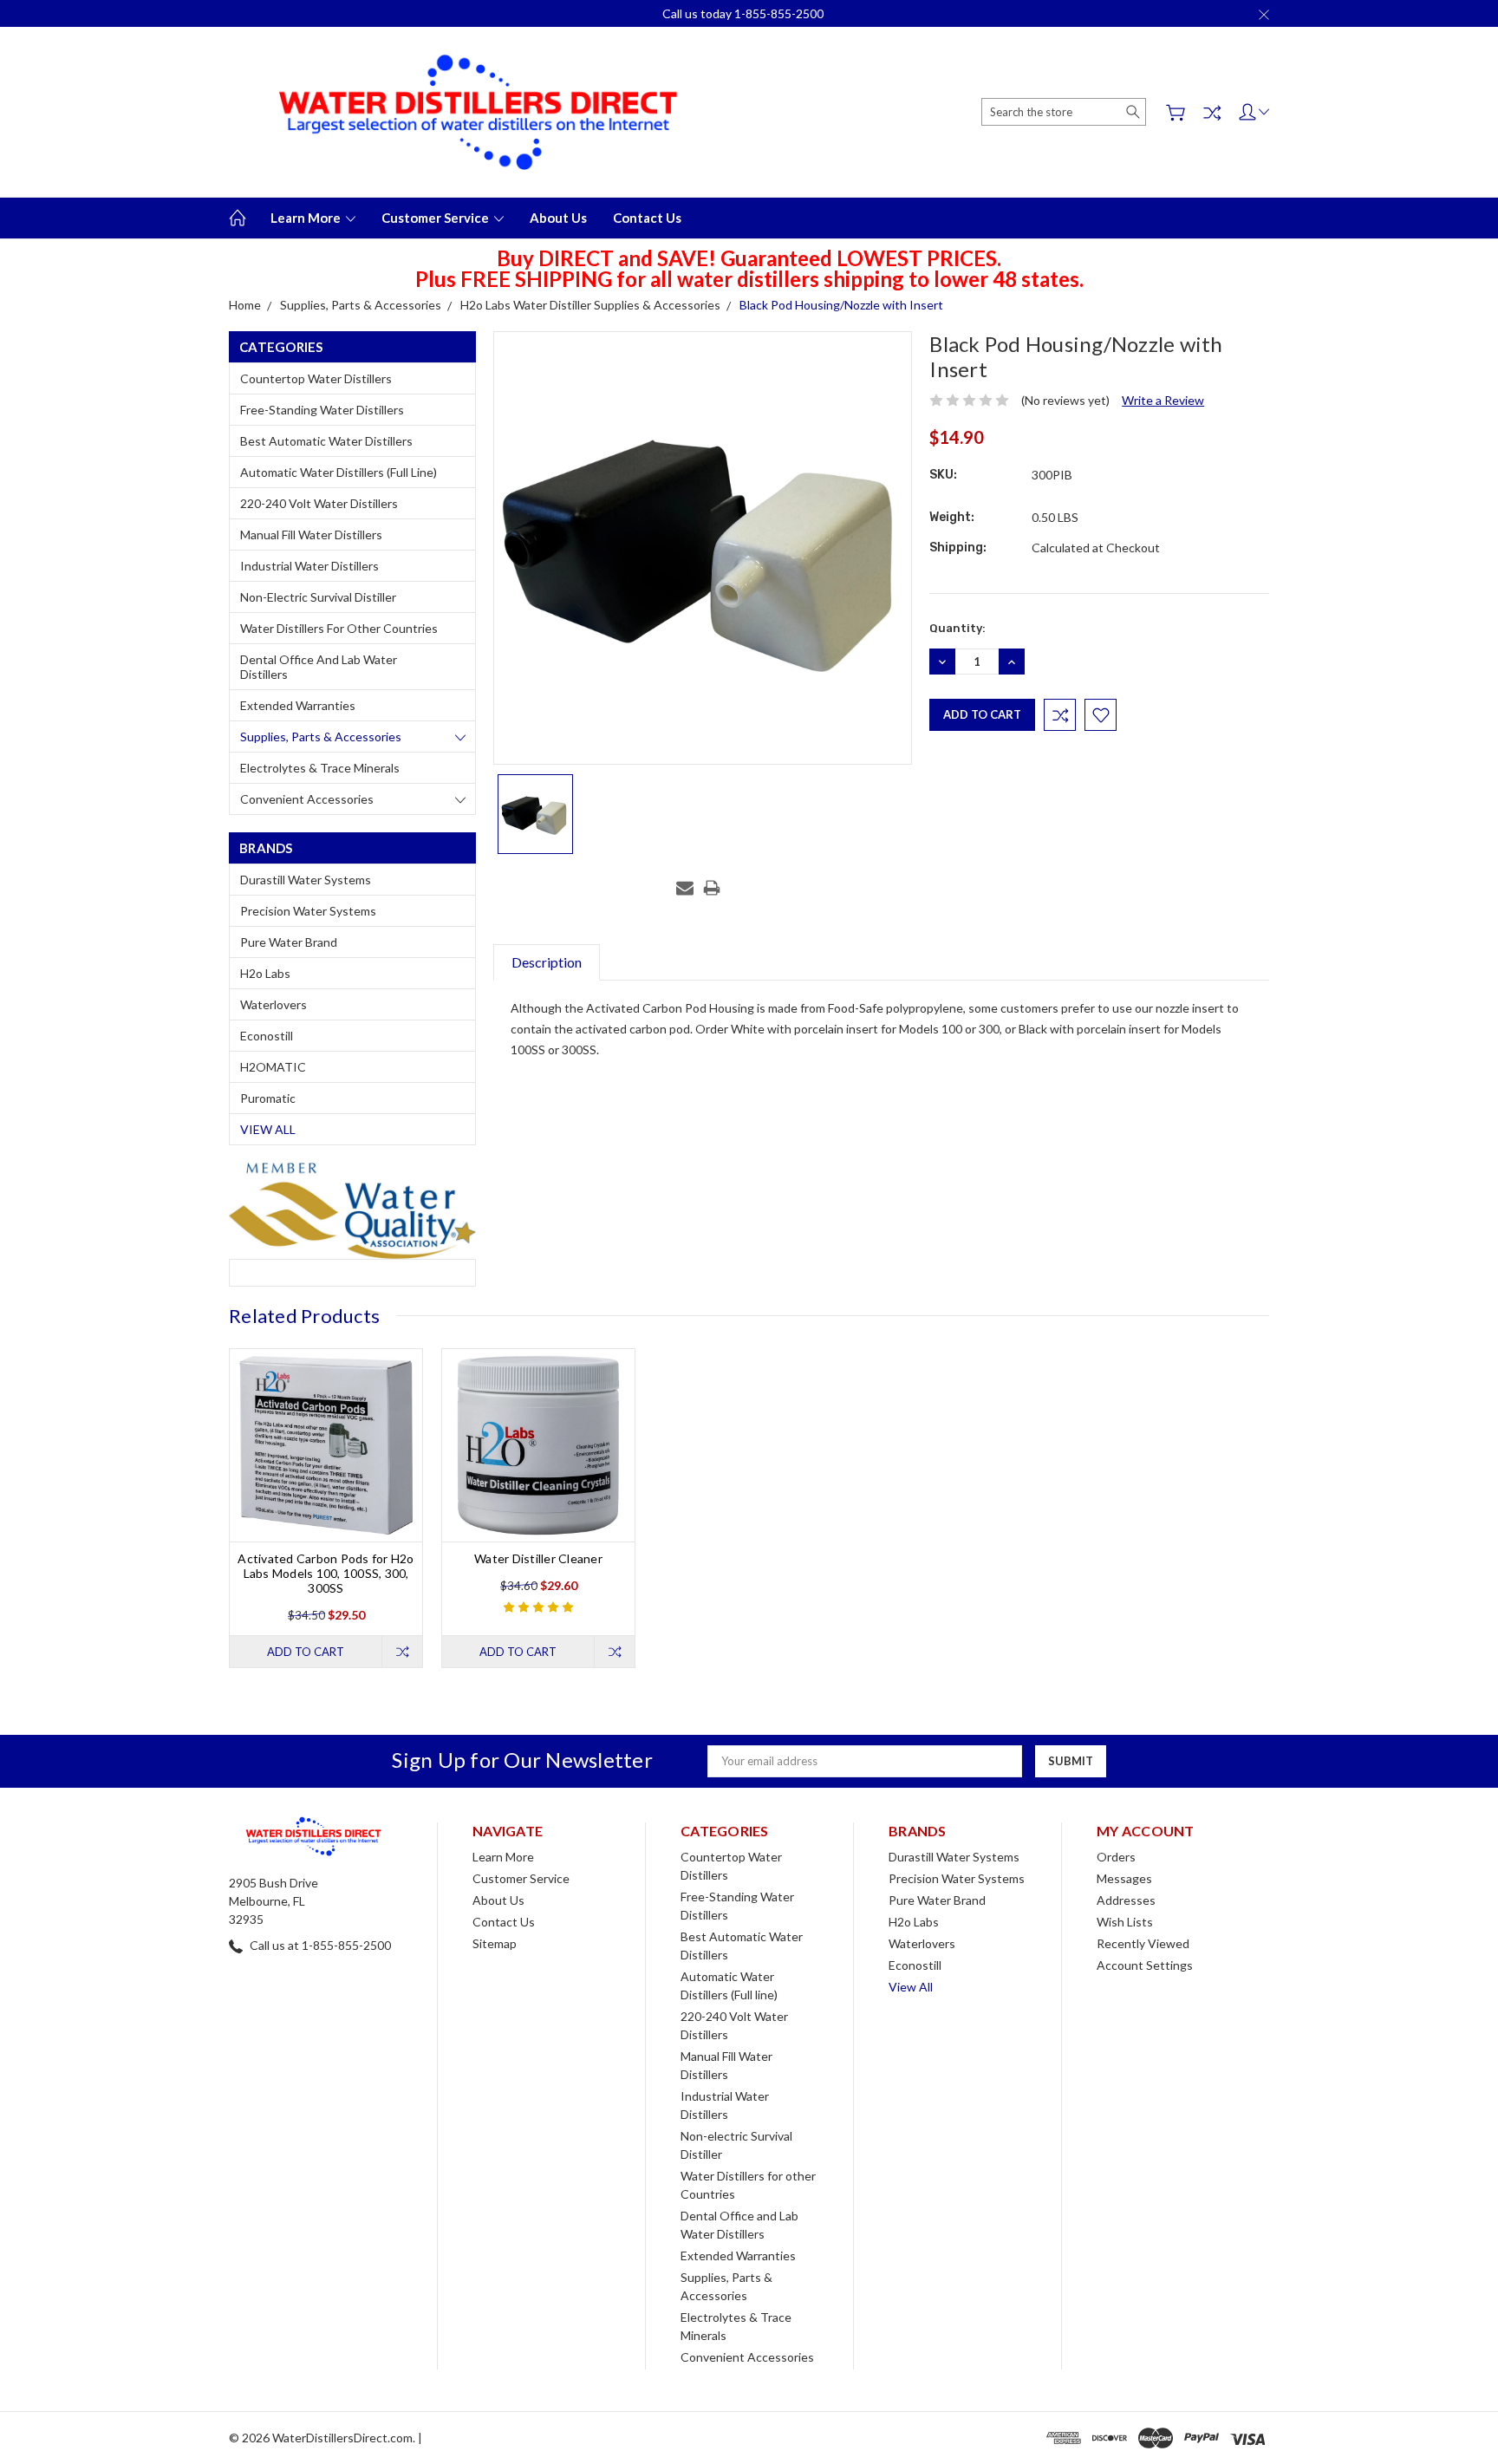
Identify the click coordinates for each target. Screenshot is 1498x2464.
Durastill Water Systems (306, 880)
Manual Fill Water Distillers (311, 535)
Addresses (1126, 1900)
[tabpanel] (326, 1508)
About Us (558, 218)
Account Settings (1145, 1965)
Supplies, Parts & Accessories (321, 737)
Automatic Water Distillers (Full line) (339, 472)
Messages (1124, 1878)
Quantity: (957, 628)
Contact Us (647, 218)
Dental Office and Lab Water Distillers (319, 667)
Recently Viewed (1143, 1943)
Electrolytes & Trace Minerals (320, 768)
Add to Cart (306, 1652)
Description (547, 962)
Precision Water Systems (308, 911)
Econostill (267, 1036)
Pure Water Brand (289, 942)
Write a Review (1163, 400)
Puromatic (268, 1098)
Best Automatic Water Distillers (326, 441)
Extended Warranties (298, 705)
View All (268, 1129)
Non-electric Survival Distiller (318, 597)
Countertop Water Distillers (316, 378)
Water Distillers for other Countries (339, 628)
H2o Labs (265, 973)
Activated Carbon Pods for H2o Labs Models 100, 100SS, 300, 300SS (326, 1573)
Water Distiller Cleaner (538, 1558)
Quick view (326, 1484)
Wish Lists (1125, 1922)
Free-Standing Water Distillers (322, 410)
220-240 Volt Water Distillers (319, 503)
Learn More (307, 218)
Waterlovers (274, 1004)
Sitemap (495, 1943)
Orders (1116, 1857)
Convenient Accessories (307, 799)
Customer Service (436, 218)
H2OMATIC (273, 1067)
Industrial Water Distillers (309, 566)
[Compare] (1212, 113)
